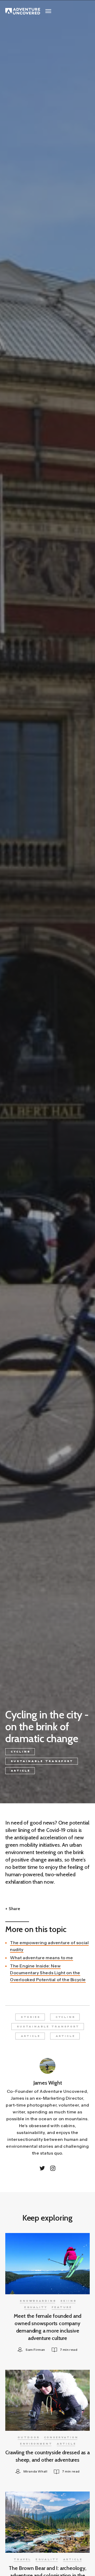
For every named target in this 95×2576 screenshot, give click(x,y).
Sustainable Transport (42, 1761)
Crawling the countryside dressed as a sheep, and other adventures (47, 2456)
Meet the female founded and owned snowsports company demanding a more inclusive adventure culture (48, 2327)
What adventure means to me (42, 1958)
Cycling (21, 1752)
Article (21, 1771)
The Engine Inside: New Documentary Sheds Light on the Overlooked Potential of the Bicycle (48, 1973)
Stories (31, 2017)
